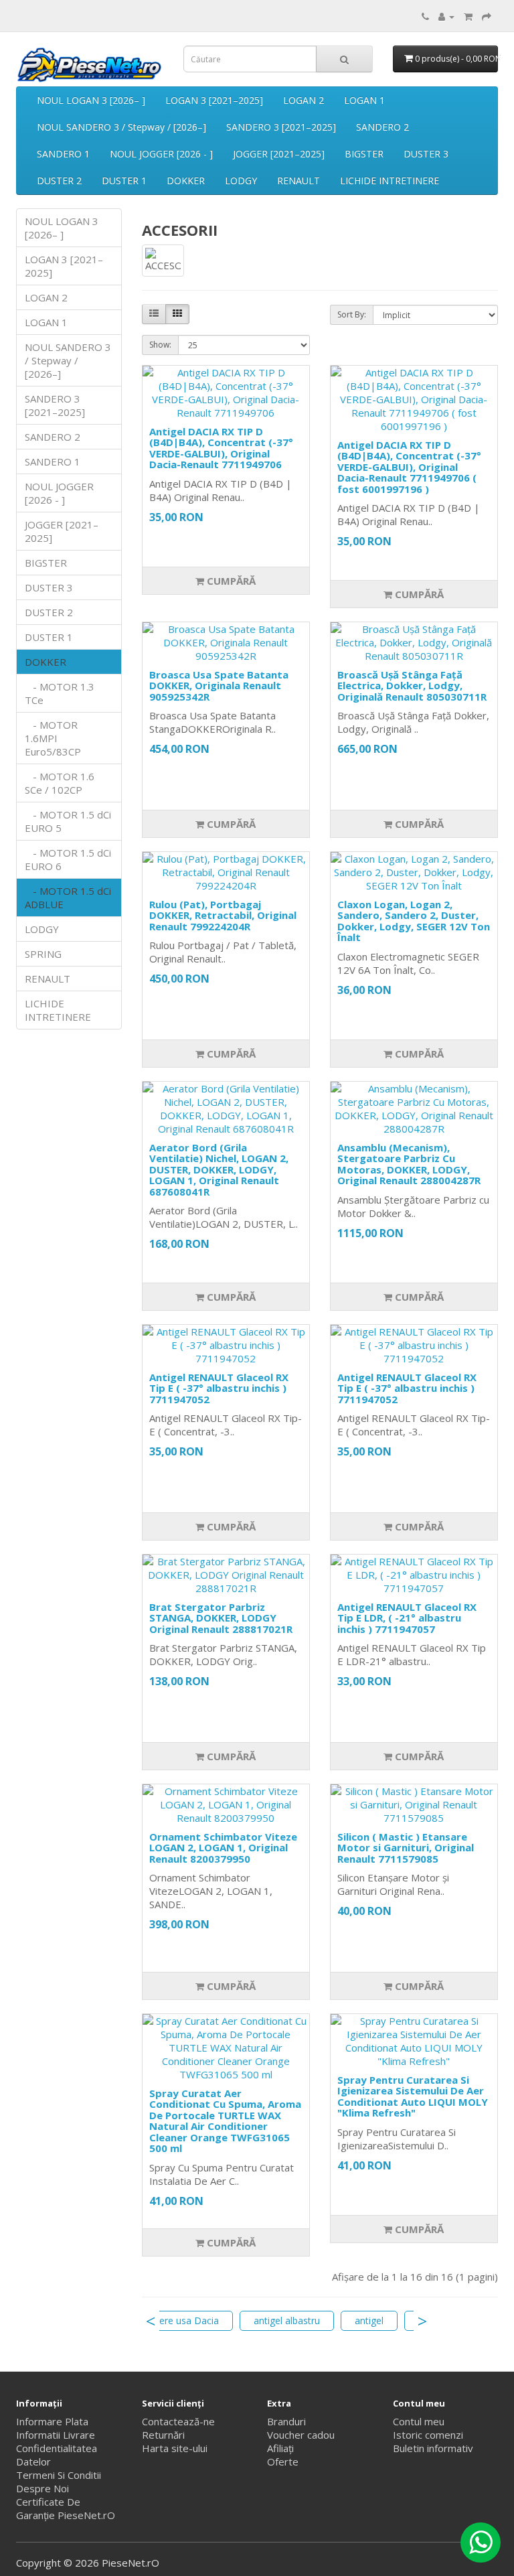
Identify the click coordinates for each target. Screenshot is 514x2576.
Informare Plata (52, 2421)
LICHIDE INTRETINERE (390, 181)
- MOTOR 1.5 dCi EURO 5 (68, 821)
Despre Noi (42, 2488)
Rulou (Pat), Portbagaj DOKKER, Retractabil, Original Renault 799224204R (223, 915)
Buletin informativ (433, 2448)
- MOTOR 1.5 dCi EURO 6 (68, 859)
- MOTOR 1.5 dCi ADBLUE (68, 898)
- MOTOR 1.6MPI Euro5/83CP (53, 738)
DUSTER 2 (59, 181)
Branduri (286, 2421)
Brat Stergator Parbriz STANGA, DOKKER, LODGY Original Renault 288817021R (221, 1618)
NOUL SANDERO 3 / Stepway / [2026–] (121, 127)
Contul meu (419, 2421)
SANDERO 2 (382, 127)
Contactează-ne (178, 2421)
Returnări (163, 2435)
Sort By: (352, 314)
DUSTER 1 (124, 181)
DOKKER (186, 181)
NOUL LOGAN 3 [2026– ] (91, 100)
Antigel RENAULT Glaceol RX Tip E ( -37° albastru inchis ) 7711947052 (219, 1388)
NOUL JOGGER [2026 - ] (161, 154)
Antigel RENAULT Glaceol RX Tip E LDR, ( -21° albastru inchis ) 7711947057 (407, 1618)
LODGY (241, 181)
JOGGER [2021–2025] (279, 154)
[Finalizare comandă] (487, 16)
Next (422, 2321)
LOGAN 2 (304, 100)
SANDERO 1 (63, 154)
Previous (151, 2321)
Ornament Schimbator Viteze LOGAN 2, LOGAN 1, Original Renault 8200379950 (223, 1848)
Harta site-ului (175, 2448)
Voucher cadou (301, 2435)
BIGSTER (364, 154)
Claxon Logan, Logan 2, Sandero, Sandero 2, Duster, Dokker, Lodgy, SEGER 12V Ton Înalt (414, 921)
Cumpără (230, 581)
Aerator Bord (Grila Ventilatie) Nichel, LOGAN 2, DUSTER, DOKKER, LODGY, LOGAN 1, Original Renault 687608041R (219, 1169)
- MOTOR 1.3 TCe (60, 693)
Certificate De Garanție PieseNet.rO (66, 2508)
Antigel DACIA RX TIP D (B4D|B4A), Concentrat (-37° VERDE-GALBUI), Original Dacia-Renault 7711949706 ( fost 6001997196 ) (409, 467)
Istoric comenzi (428, 2435)
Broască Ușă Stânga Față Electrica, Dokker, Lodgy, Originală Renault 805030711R (412, 686)
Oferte (283, 2461)
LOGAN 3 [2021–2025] (214, 100)
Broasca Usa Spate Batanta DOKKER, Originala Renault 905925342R (219, 686)
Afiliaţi (280, 2448)
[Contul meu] (446, 16)
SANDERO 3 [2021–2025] (281, 127)
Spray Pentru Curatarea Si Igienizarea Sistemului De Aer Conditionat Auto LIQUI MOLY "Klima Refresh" (413, 2096)
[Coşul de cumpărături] (468, 16)
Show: (160, 345)
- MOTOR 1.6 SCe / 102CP (60, 783)
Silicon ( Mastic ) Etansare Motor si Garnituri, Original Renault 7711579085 (406, 1848)
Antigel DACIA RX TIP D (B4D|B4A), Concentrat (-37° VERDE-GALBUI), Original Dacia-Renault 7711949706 (221, 448)
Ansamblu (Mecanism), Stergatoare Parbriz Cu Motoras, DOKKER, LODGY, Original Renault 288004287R (409, 1164)
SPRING (43, 954)
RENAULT (298, 181)
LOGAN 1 (364, 100)
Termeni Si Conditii (59, 2475)
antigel (369, 2320)
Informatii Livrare (56, 2435)
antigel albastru (287, 2320)
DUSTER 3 (426, 154)
